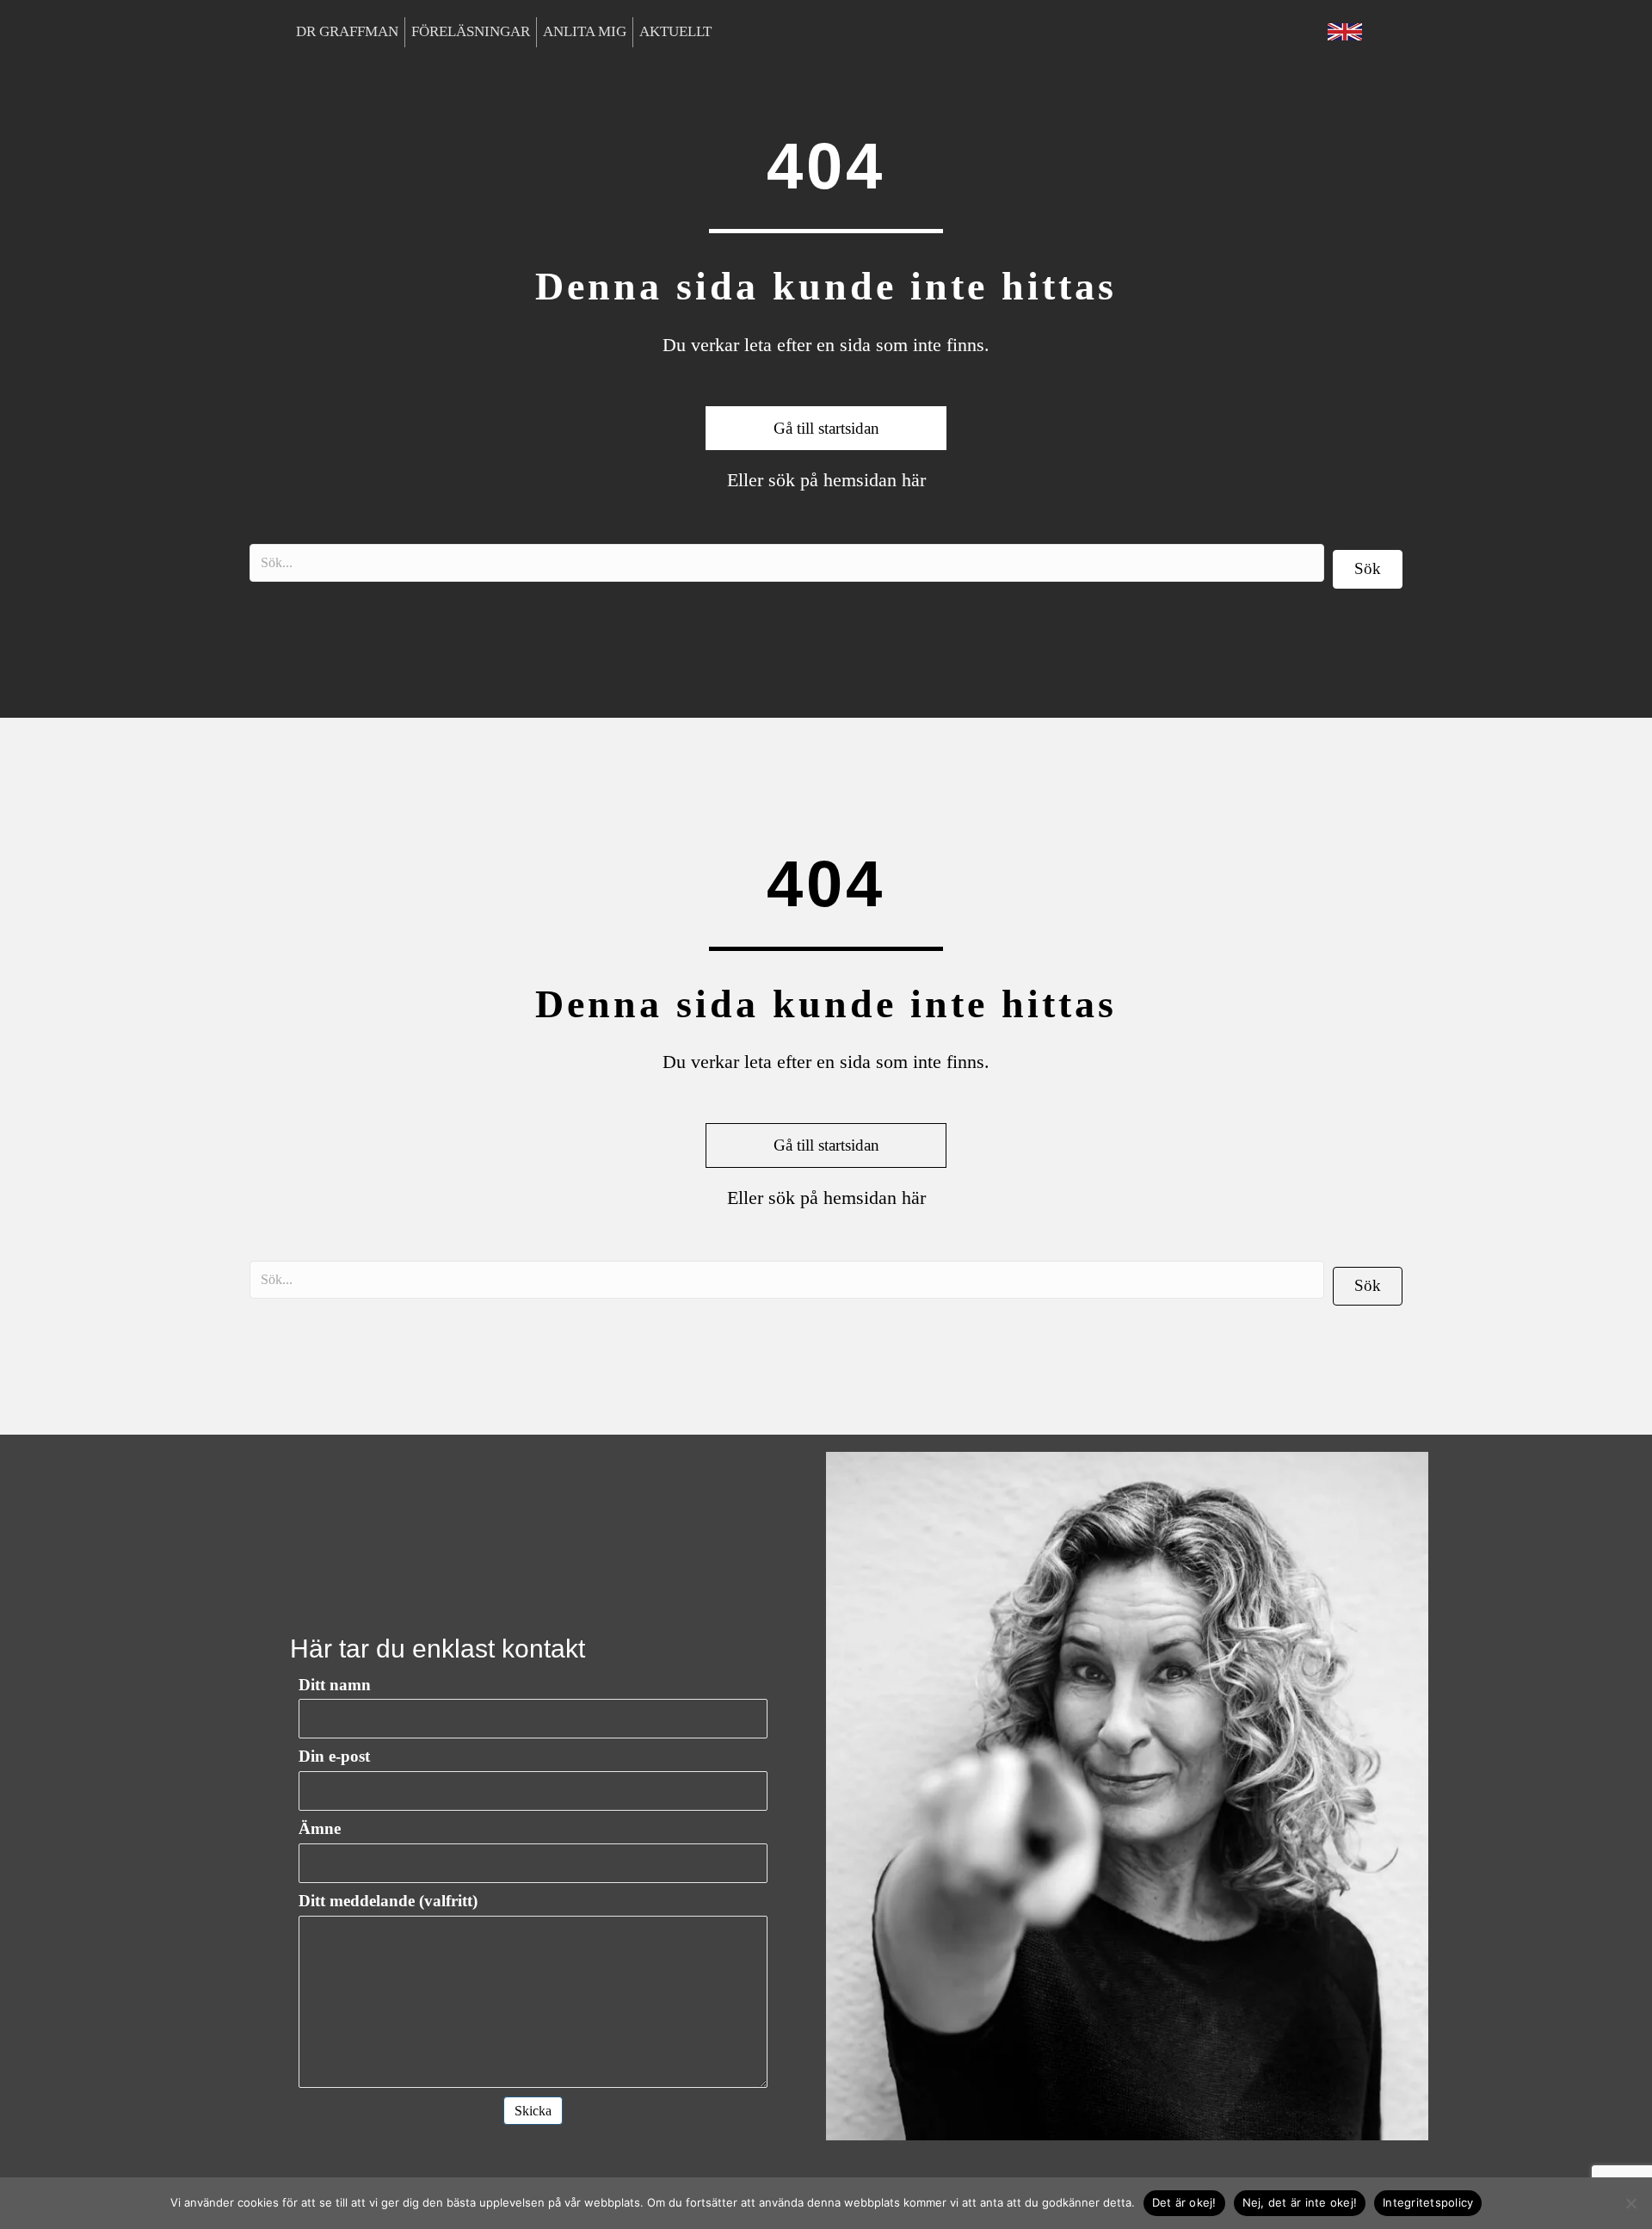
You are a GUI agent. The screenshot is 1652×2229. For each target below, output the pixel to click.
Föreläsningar (471, 31)
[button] (1368, 569)
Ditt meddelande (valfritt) (388, 1901)
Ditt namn (335, 1685)
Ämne (320, 1828)
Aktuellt (675, 31)
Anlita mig (585, 31)
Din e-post (334, 1756)
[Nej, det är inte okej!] (1630, 2203)
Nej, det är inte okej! (1300, 2202)
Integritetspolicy (1428, 2202)
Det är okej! (1184, 2202)
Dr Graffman (347, 31)
